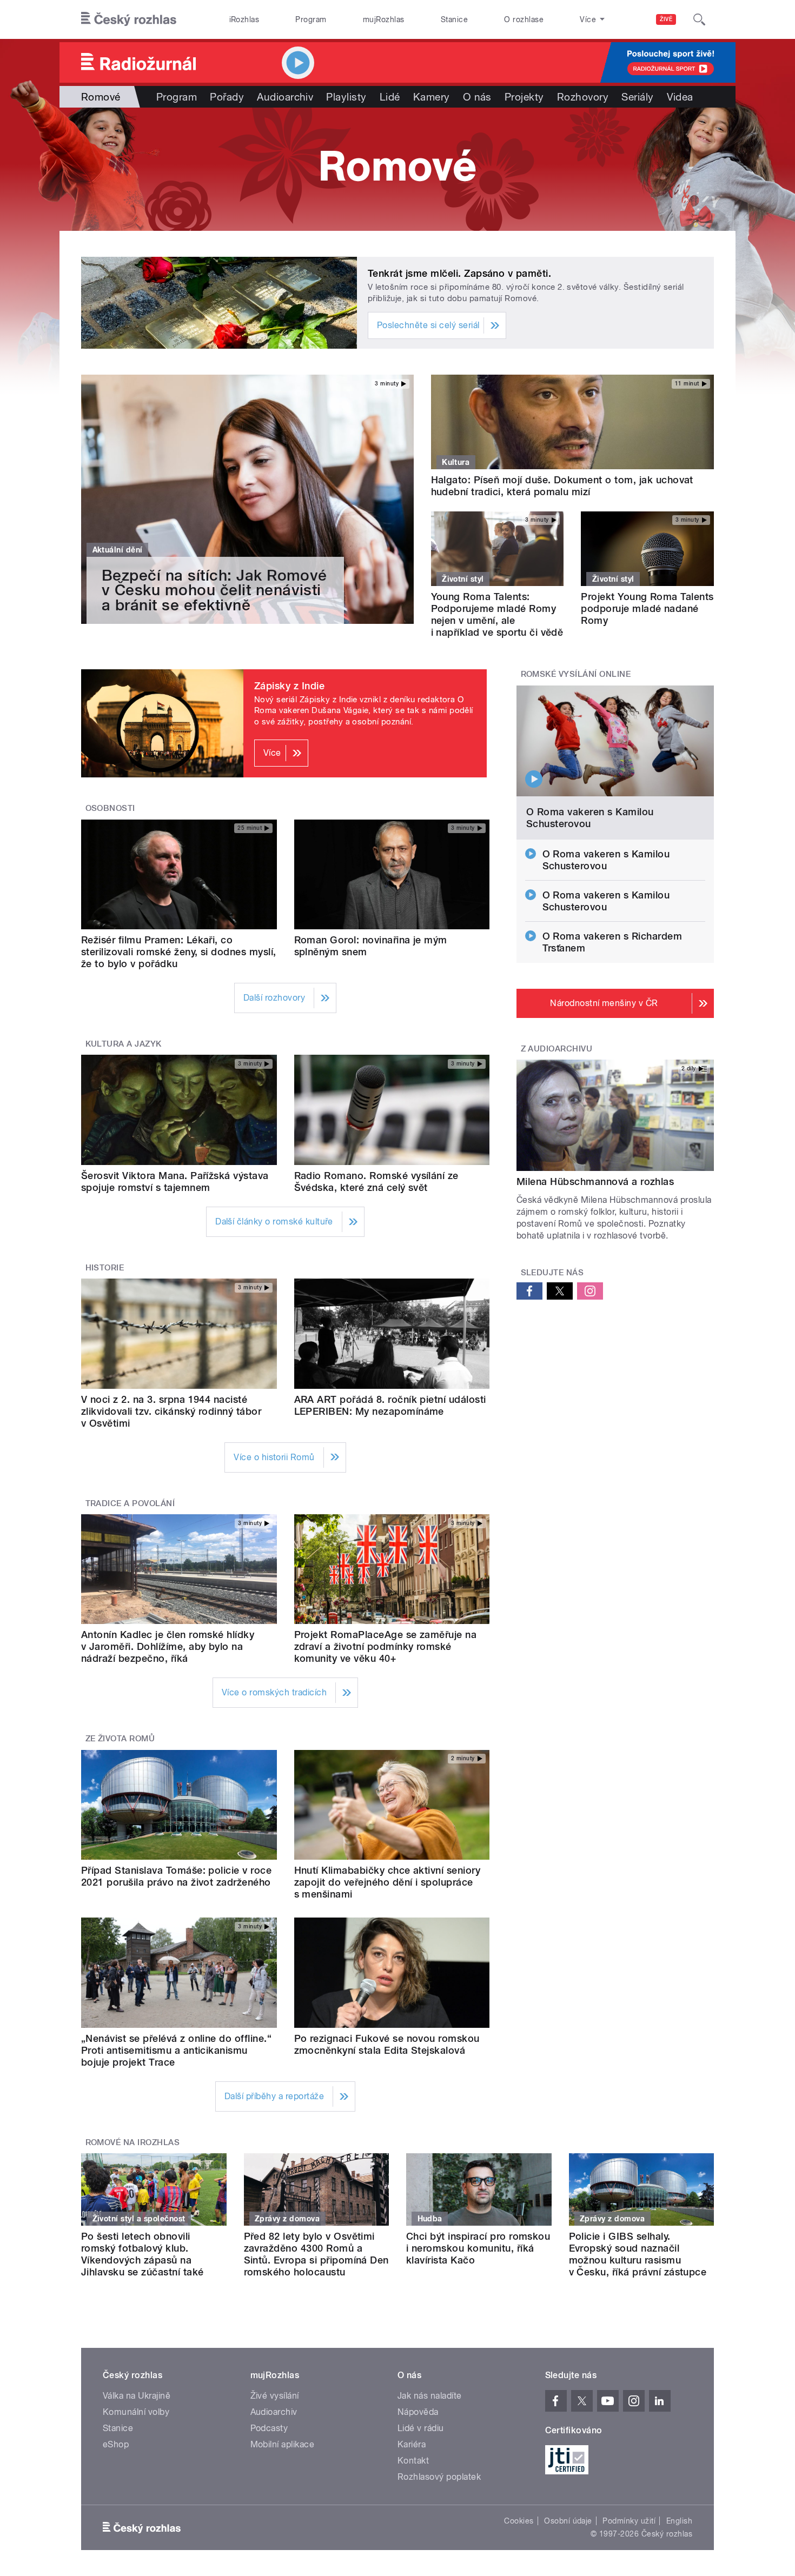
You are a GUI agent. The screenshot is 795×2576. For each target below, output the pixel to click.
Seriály (637, 97)
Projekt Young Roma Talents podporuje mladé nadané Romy (647, 608)
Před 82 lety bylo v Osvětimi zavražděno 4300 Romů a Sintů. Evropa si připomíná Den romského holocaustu (316, 2254)
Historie (105, 1268)
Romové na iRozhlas (133, 2142)
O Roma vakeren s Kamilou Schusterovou (590, 818)
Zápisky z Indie (289, 686)
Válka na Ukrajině (137, 2396)
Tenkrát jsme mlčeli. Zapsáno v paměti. (459, 273)
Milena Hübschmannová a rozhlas (595, 1182)
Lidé (390, 97)
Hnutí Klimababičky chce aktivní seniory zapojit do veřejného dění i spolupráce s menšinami (387, 1882)
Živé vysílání (275, 2396)
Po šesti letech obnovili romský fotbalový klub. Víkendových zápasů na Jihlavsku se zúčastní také (142, 2254)
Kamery (432, 97)
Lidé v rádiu (421, 2428)
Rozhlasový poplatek (439, 2477)
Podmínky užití (629, 2521)
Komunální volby (136, 2412)
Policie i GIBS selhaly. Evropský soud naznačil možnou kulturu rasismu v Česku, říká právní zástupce (638, 2254)
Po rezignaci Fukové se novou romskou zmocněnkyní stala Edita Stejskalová (387, 2044)
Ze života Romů (120, 1739)
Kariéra (412, 2444)
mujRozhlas (384, 19)
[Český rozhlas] (129, 19)
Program (311, 19)
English (679, 2521)
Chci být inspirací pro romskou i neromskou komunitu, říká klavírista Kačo (478, 2248)
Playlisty (346, 97)
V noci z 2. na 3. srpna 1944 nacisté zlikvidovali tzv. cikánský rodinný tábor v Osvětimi (171, 1411)
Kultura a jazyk (124, 1044)
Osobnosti (110, 808)
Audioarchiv (285, 97)
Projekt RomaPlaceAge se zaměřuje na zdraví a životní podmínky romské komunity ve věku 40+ (386, 1646)
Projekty (524, 97)
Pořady (227, 97)
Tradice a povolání (130, 1503)
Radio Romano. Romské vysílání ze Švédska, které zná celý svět (376, 1182)
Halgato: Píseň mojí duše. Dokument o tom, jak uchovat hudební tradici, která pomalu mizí (562, 486)
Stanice (454, 19)
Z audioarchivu (557, 1049)
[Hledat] (699, 19)
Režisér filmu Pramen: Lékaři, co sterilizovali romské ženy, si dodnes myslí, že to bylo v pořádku (179, 952)
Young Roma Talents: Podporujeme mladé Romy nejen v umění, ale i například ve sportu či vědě (497, 614)
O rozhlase (524, 19)
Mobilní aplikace (283, 2444)
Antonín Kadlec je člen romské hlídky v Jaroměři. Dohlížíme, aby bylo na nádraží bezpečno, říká (168, 1646)
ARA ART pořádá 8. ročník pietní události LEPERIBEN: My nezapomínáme (390, 1405)
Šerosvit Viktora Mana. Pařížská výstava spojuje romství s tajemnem (175, 1182)
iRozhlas (244, 19)
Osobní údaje (568, 2521)
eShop (116, 2444)
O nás (477, 97)
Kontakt (413, 2461)
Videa (680, 97)
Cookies (519, 2521)
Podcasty (269, 2428)
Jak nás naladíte (430, 2396)
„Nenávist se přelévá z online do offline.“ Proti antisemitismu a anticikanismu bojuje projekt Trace (176, 2050)
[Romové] (398, 169)
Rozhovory (583, 97)
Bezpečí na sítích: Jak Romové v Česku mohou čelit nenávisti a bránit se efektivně (214, 590)
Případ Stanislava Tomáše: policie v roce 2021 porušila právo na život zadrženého (176, 1876)
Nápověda (418, 2412)
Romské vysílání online (576, 674)
